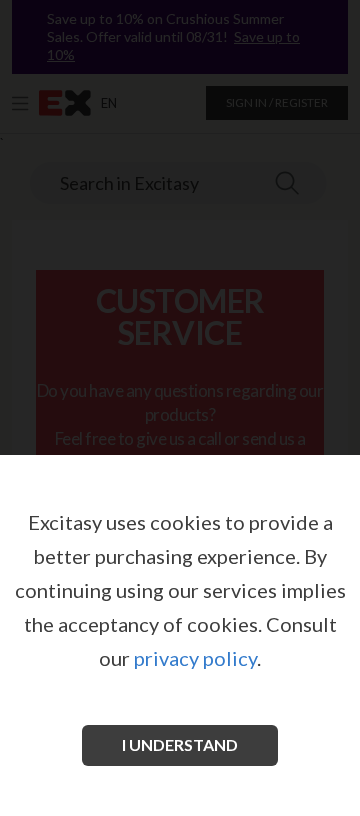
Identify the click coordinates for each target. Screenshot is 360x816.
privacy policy (195, 658)
